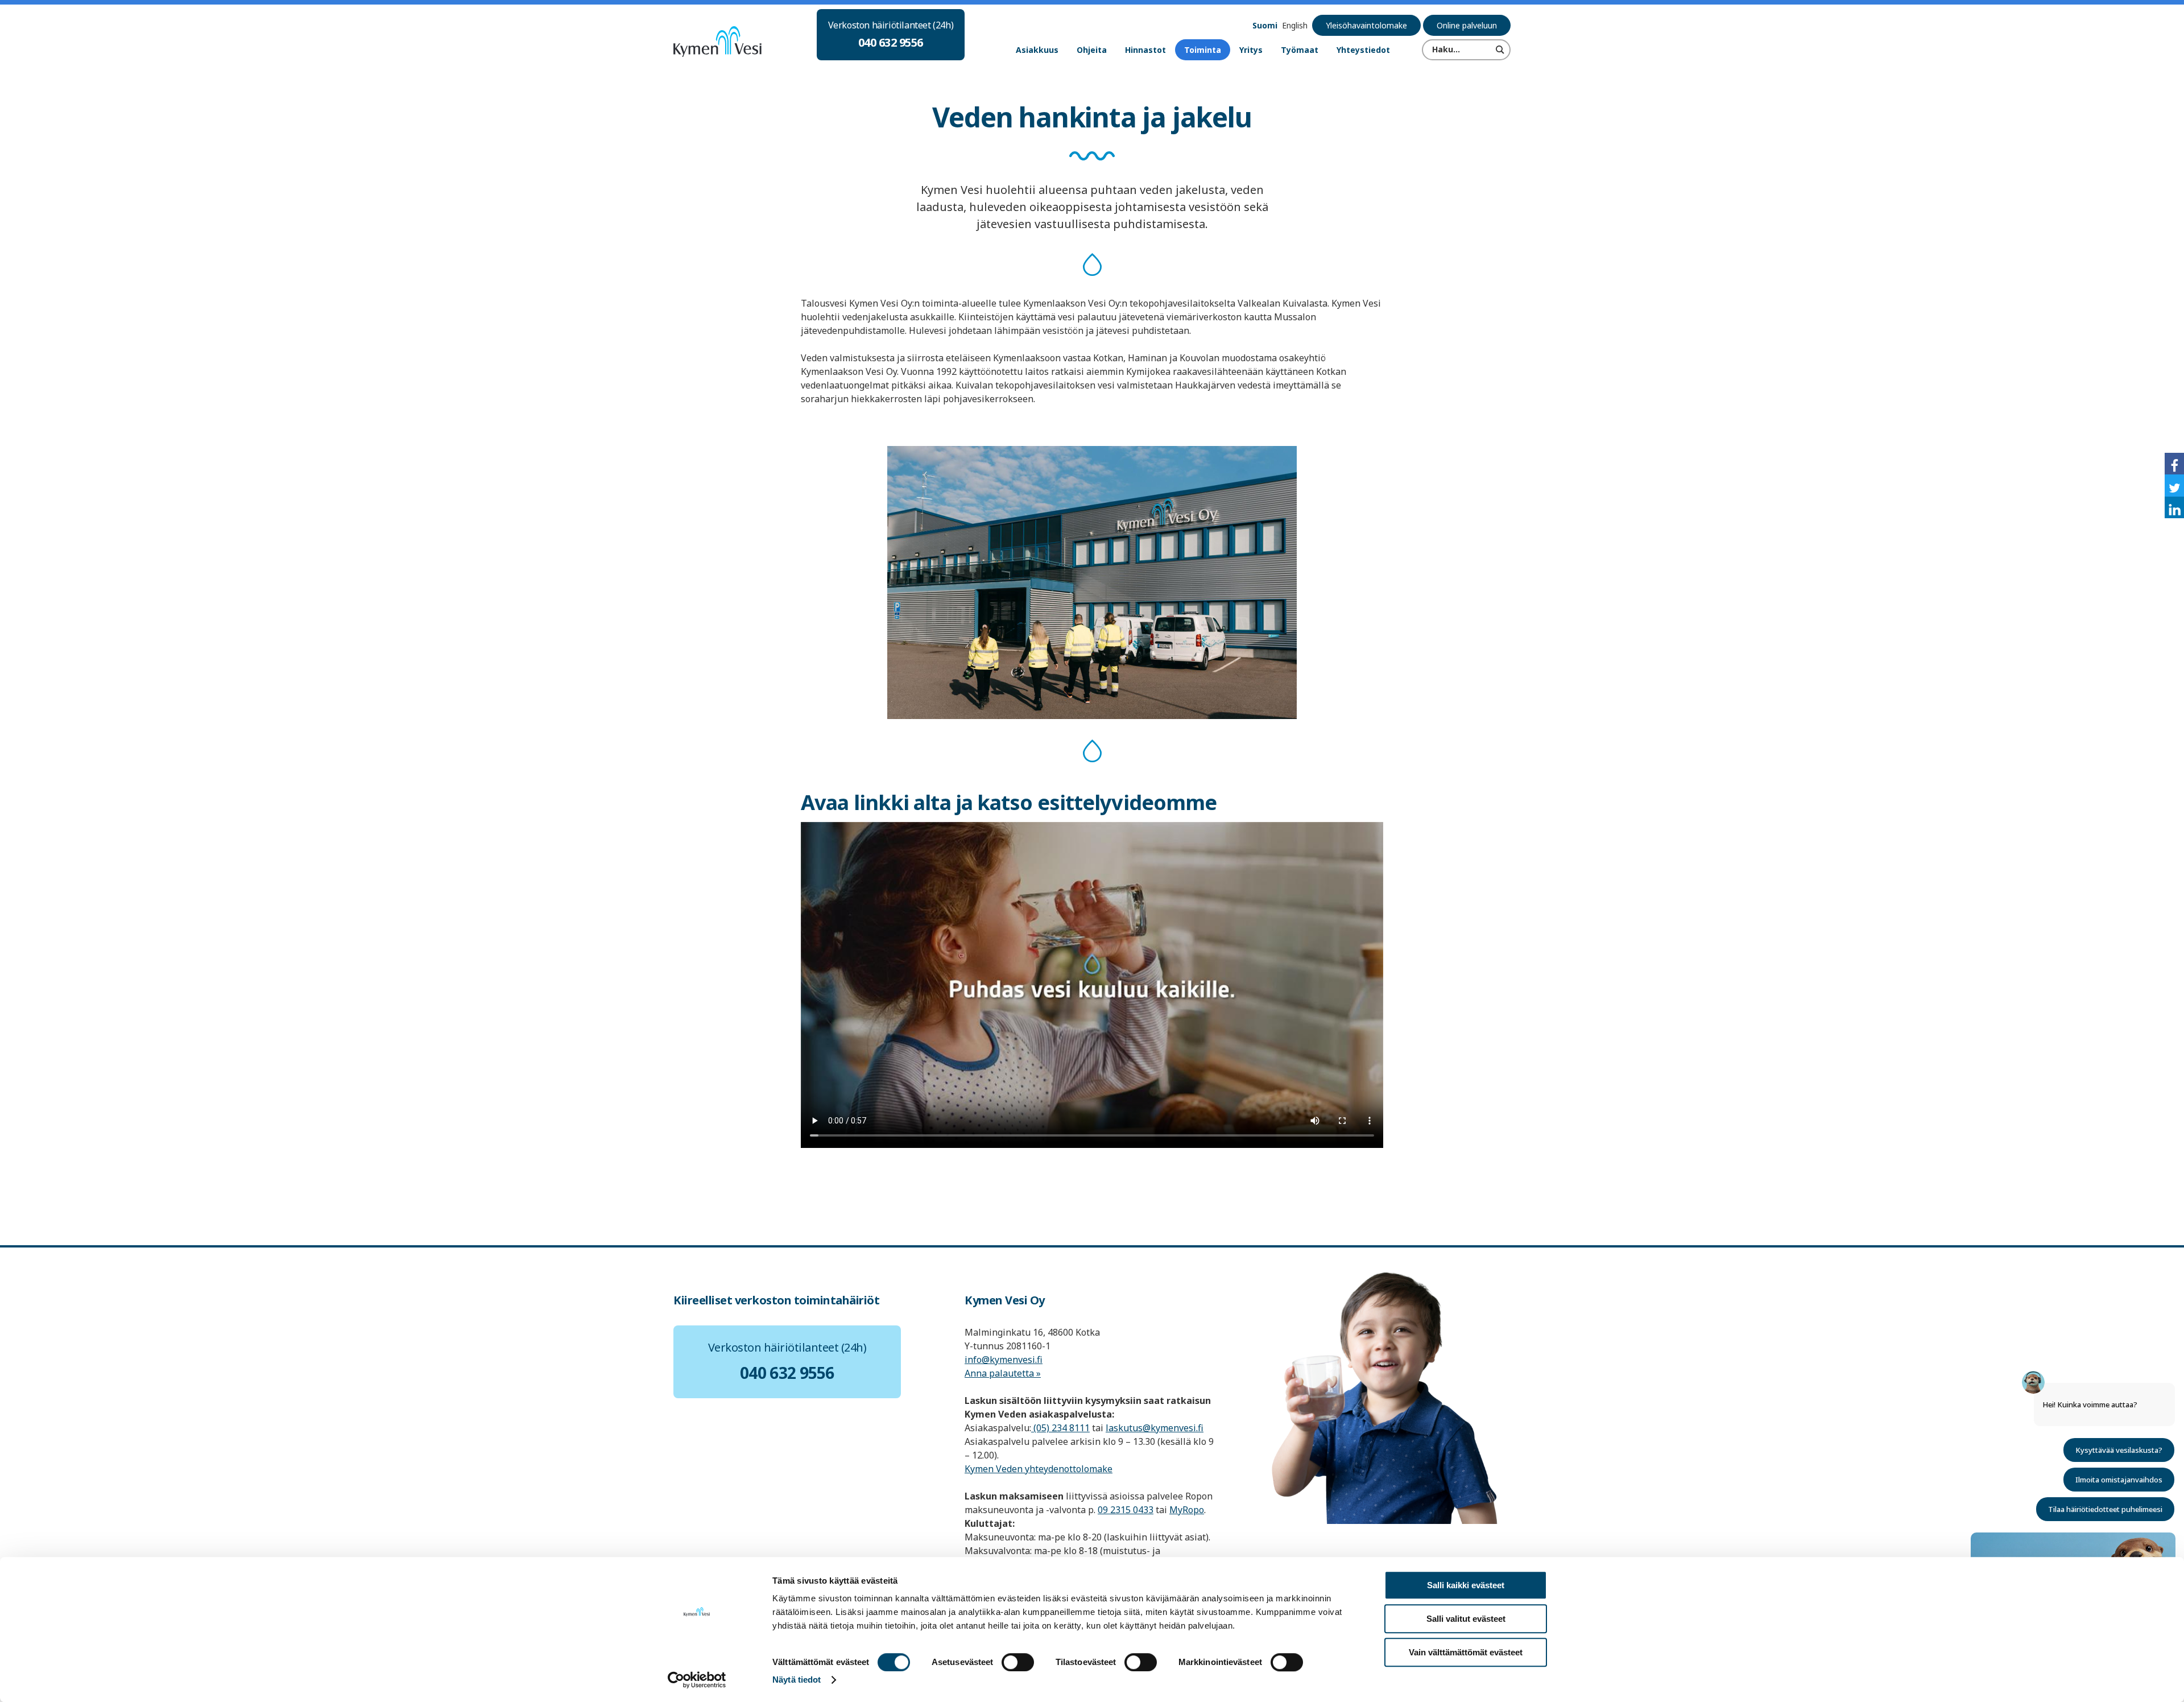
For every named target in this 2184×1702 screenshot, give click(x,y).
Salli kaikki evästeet (1466, 1585)
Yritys (1251, 50)
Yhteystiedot (1363, 50)
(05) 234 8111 (1060, 1428)
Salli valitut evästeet (1466, 1619)
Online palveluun (1467, 25)
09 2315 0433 (1126, 1510)
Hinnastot (1145, 50)
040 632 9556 (891, 42)
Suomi (1265, 25)
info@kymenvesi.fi (1004, 1360)
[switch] (1018, 1662)
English (1295, 25)
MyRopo (1187, 1510)
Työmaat (1300, 50)
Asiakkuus (1037, 50)
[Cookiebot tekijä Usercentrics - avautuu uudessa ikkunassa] (697, 1680)
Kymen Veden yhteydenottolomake (1039, 1469)
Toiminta (1203, 50)
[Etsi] (1500, 49)
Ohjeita (1092, 50)
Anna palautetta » (1003, 1373)
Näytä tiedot (797, 1680)
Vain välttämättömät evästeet (1466, 1652)
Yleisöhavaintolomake (1366, 25)
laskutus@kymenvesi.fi (1155, 1428)
